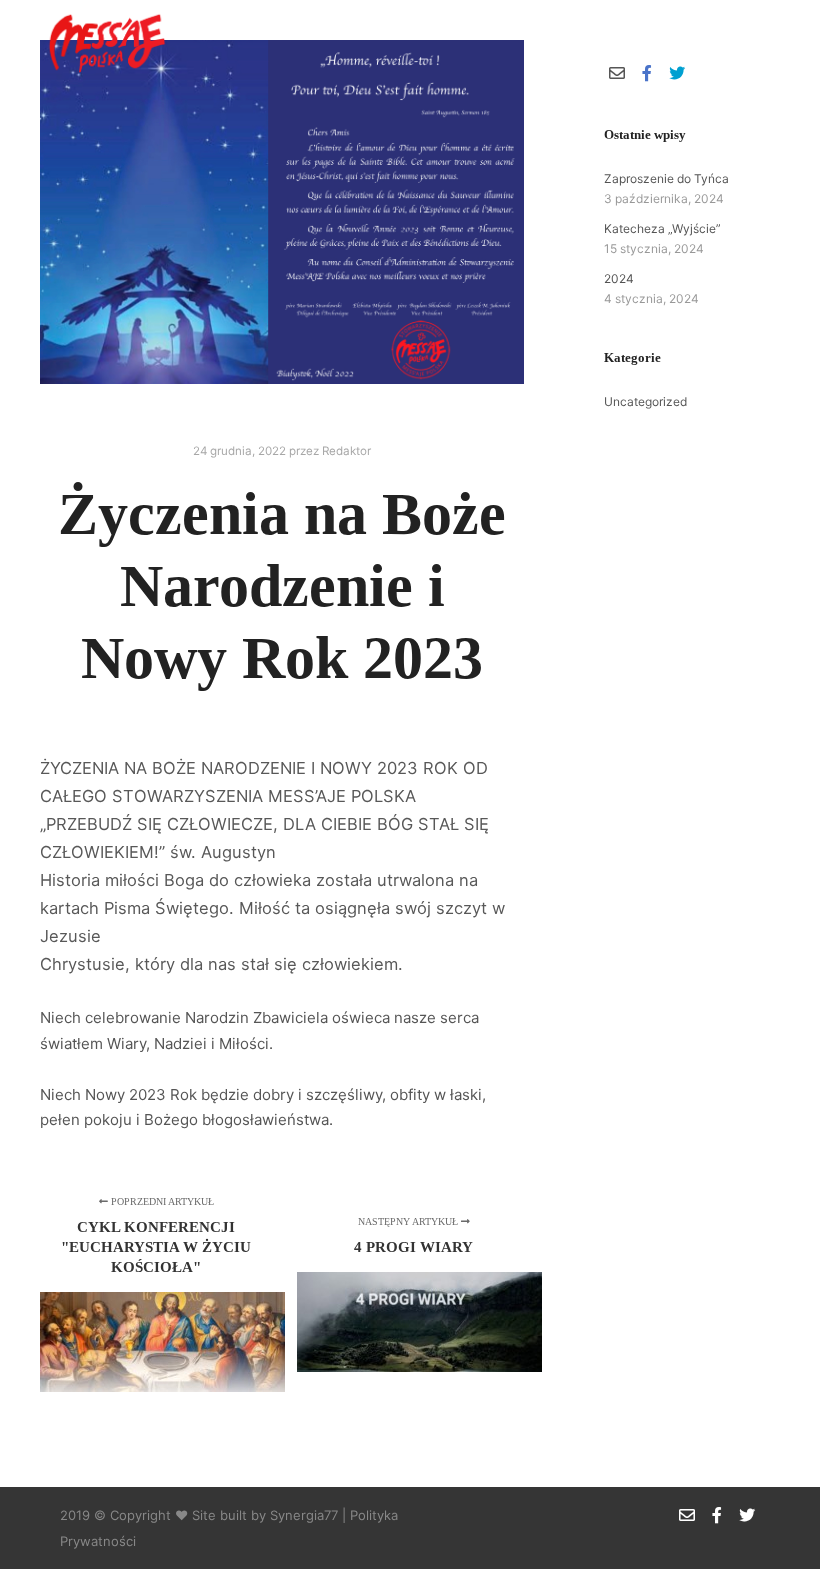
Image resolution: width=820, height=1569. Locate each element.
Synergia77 (304, 1515)
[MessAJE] (105, 41)
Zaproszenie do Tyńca (666, 178)
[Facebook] (737, 41)
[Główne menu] (645, 41)
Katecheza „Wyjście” (662, 228)
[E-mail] (707, 41)
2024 (619, 278)
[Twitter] (767, 41)
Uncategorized (645, 401)
